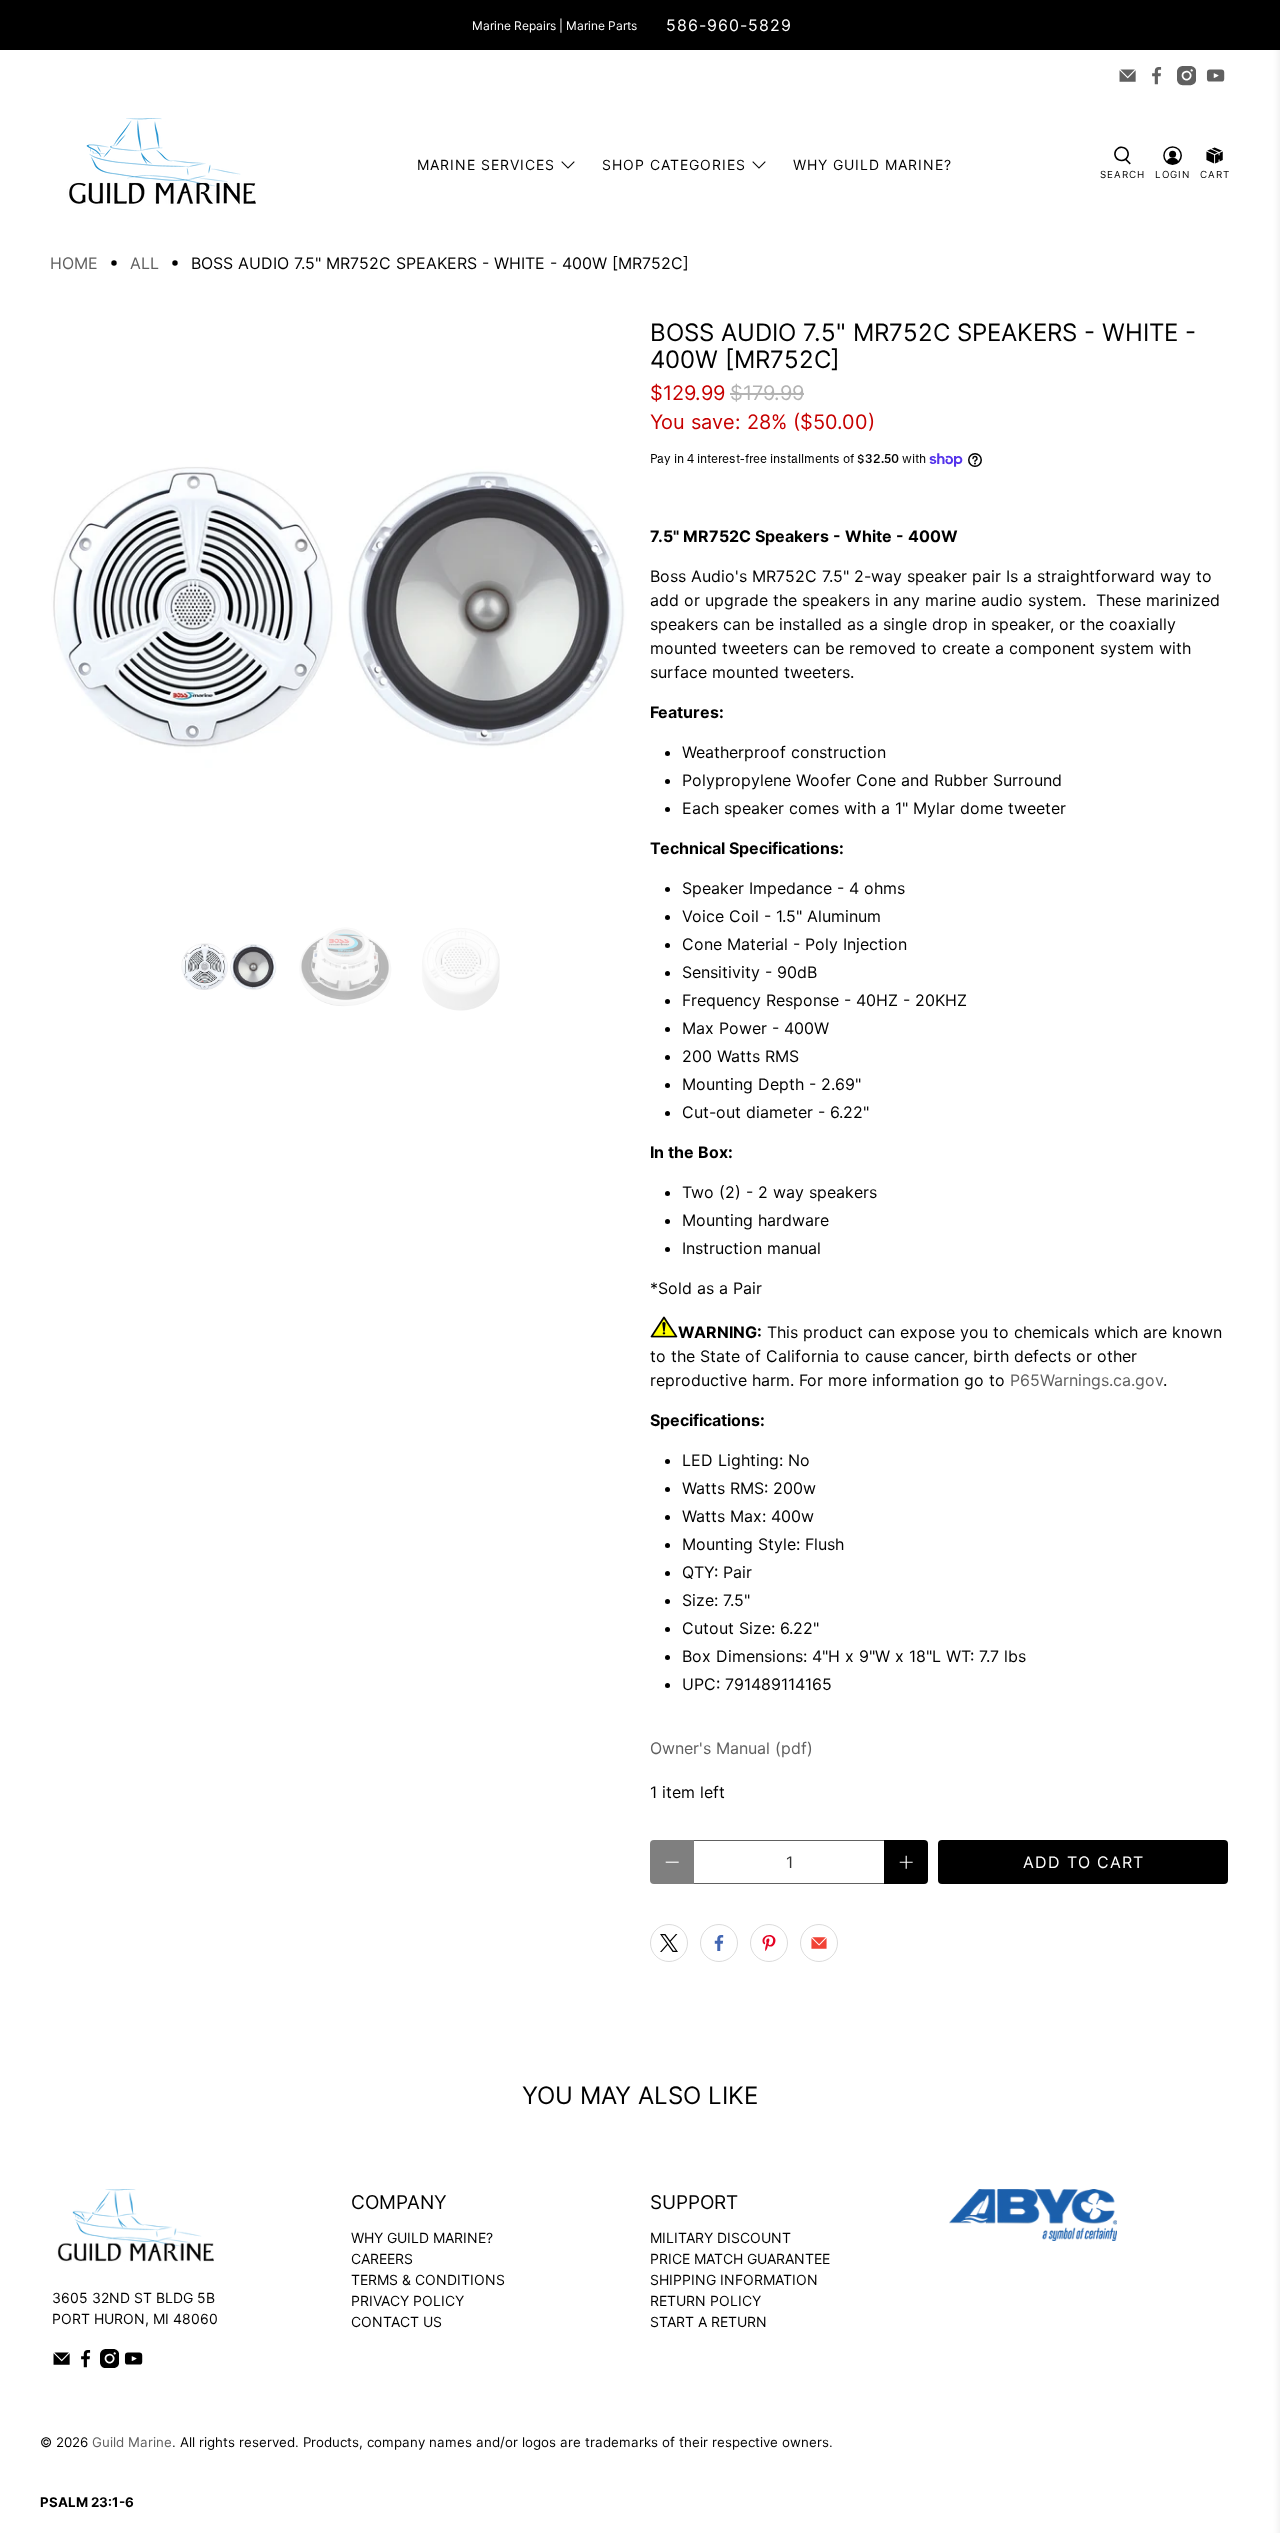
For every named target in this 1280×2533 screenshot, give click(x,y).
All (144, 263)
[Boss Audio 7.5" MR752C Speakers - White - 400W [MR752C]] (340, 609)
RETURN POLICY (705, 2300)
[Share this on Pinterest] (769, 1943)
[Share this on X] (669, 1943)
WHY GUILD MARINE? (422, 2237)
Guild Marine (132, 2442)
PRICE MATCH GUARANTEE (740, 2258)
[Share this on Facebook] (719, 1943)
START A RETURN (708, 2321)
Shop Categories (674, 164)
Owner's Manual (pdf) (731, 1748)
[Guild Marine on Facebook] (1156, 75)
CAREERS (382, 2258)
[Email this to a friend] (819, 1943)
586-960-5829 (729, 25)
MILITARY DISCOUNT (720, 2237)
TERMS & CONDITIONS (428, 2279)
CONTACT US (396, 2321)
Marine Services (486, 164)
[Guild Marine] (162, 164)
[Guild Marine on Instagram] (1186, 75)
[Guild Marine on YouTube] (1215, 75)
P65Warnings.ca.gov (1086, 1380)
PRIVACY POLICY (407, 2300)
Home (74, 263)
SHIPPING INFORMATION (734, 2279)
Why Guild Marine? (872, 164)
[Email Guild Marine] (1127, 75)
